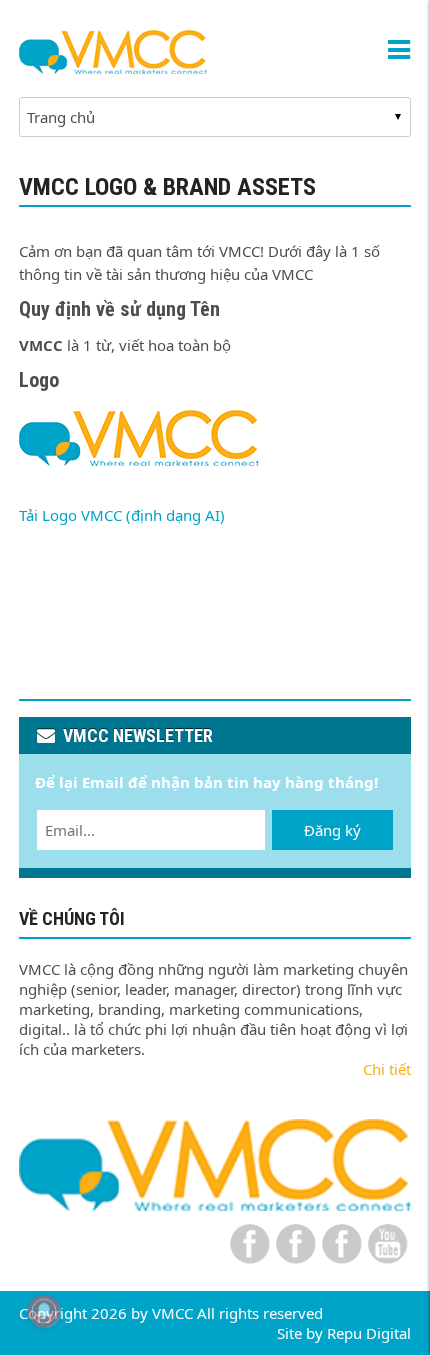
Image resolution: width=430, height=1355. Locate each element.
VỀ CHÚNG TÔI (72, 918)
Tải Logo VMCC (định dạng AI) (122, 515)
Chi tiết (387, 1069)
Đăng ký (332, 830)
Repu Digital (369, 1333)
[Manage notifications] (44, 1311)
